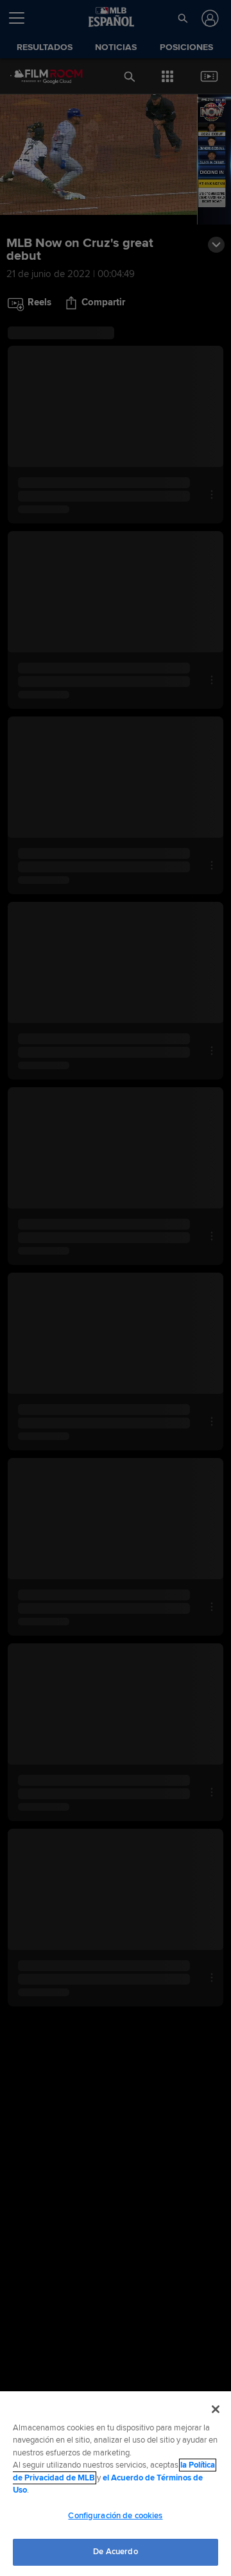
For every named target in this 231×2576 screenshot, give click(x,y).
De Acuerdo (115, 2552)
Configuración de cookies (115, 2516)
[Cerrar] (216, 2409)
